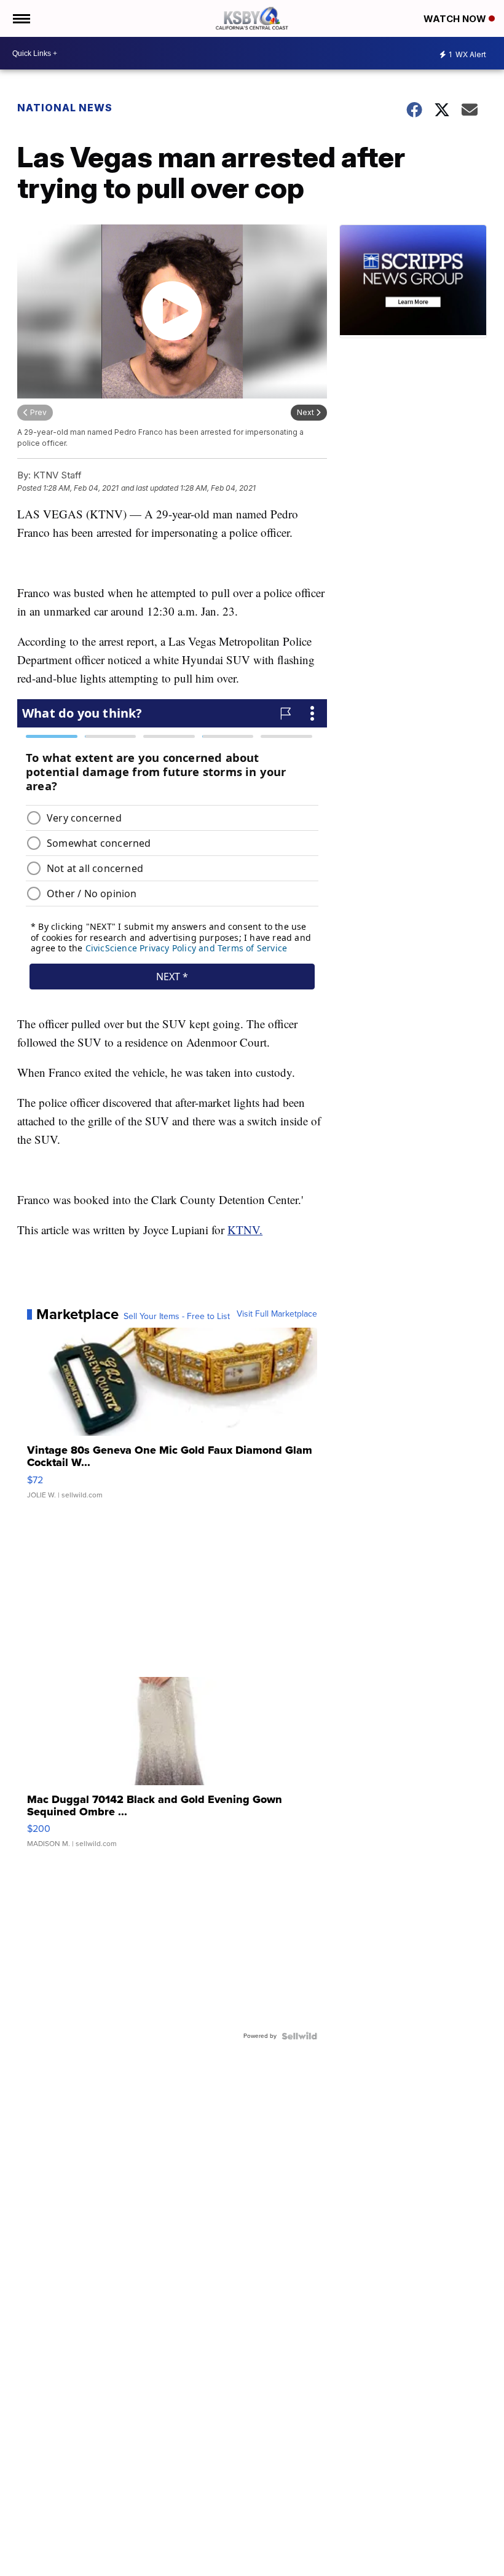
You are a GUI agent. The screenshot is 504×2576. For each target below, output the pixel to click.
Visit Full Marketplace (277, 1314)
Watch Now (456, 19)
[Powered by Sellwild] (299, 2036)
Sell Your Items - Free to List (177, 1317)
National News (65, 108)
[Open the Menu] (21, 18)
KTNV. (245, 1230)
